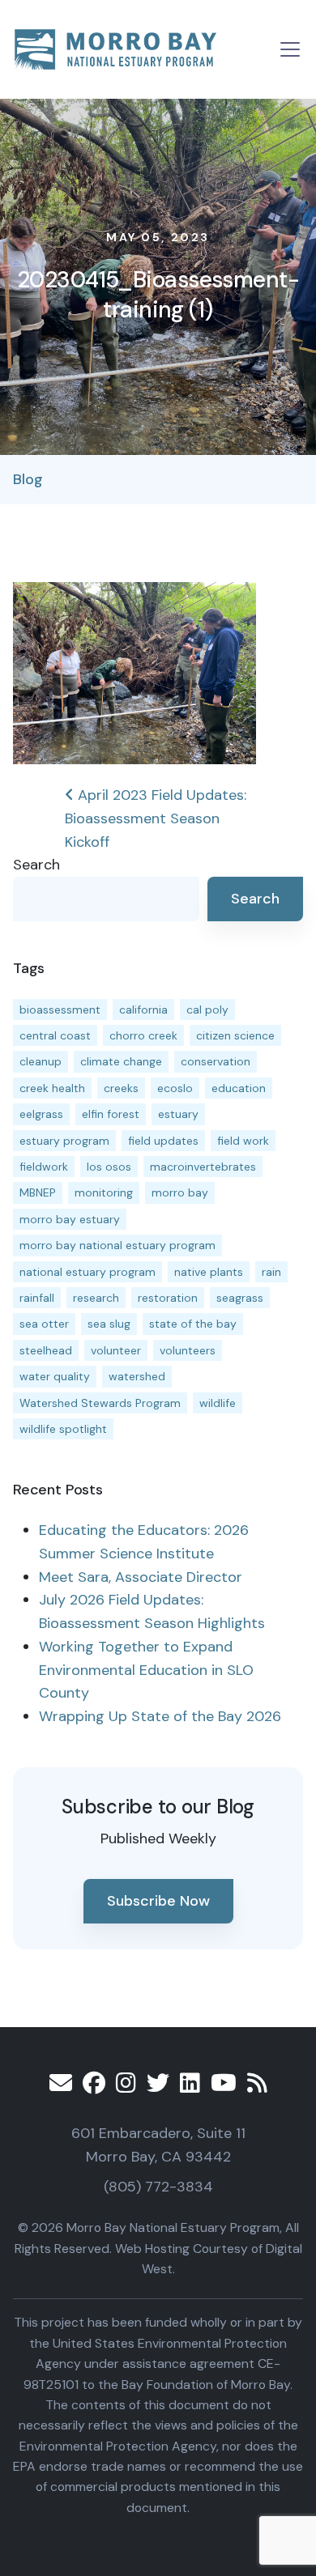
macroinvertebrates (203, 1167)
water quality (55, 1376)
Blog (28, 479)
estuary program (64, 1141)
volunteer (116, 1350)
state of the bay (193, 1324)
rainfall (37, 1298)
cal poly (207, 1010)
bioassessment (60, 1010)
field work (243, 1141)
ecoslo (175, 1088)
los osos (109, 1167)
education (239, 1088)
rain (271, 1272)
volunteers (188, 1350)
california (143, 1010)
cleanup (41, 1061)
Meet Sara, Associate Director (141, 1577)
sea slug (109, 1324)
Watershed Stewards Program (100, 1403)
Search (36, 865)
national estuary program (88, 1272)
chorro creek (143, 1035)
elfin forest (111, 1114)
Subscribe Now (158, 1901)
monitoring (104, 1192)
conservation (216, 1061)
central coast (55, 1035)
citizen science (235, 1035)
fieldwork (44, 1167)
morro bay (180, 1192)
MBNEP (38, 1192)
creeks (121, 1088)
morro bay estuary (70, 1219)
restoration (168, 1298)
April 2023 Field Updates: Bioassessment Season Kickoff (156, 818)
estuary (178, 1114)
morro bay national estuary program (117, 1245)
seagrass (240, 1298)
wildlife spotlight (63, 1429)
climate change (121, 1061)
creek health (52, 1088)
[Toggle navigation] (290, 49)
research (96, 1298)
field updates (163, 1141)
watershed (137, 1376)
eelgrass (41, 1114)
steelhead (46, 1350)
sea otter (44, 1324)
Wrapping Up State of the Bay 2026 (160, 1716)
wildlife (218, 1403)
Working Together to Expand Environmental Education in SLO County (146, 1670)
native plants (209, 1272)
